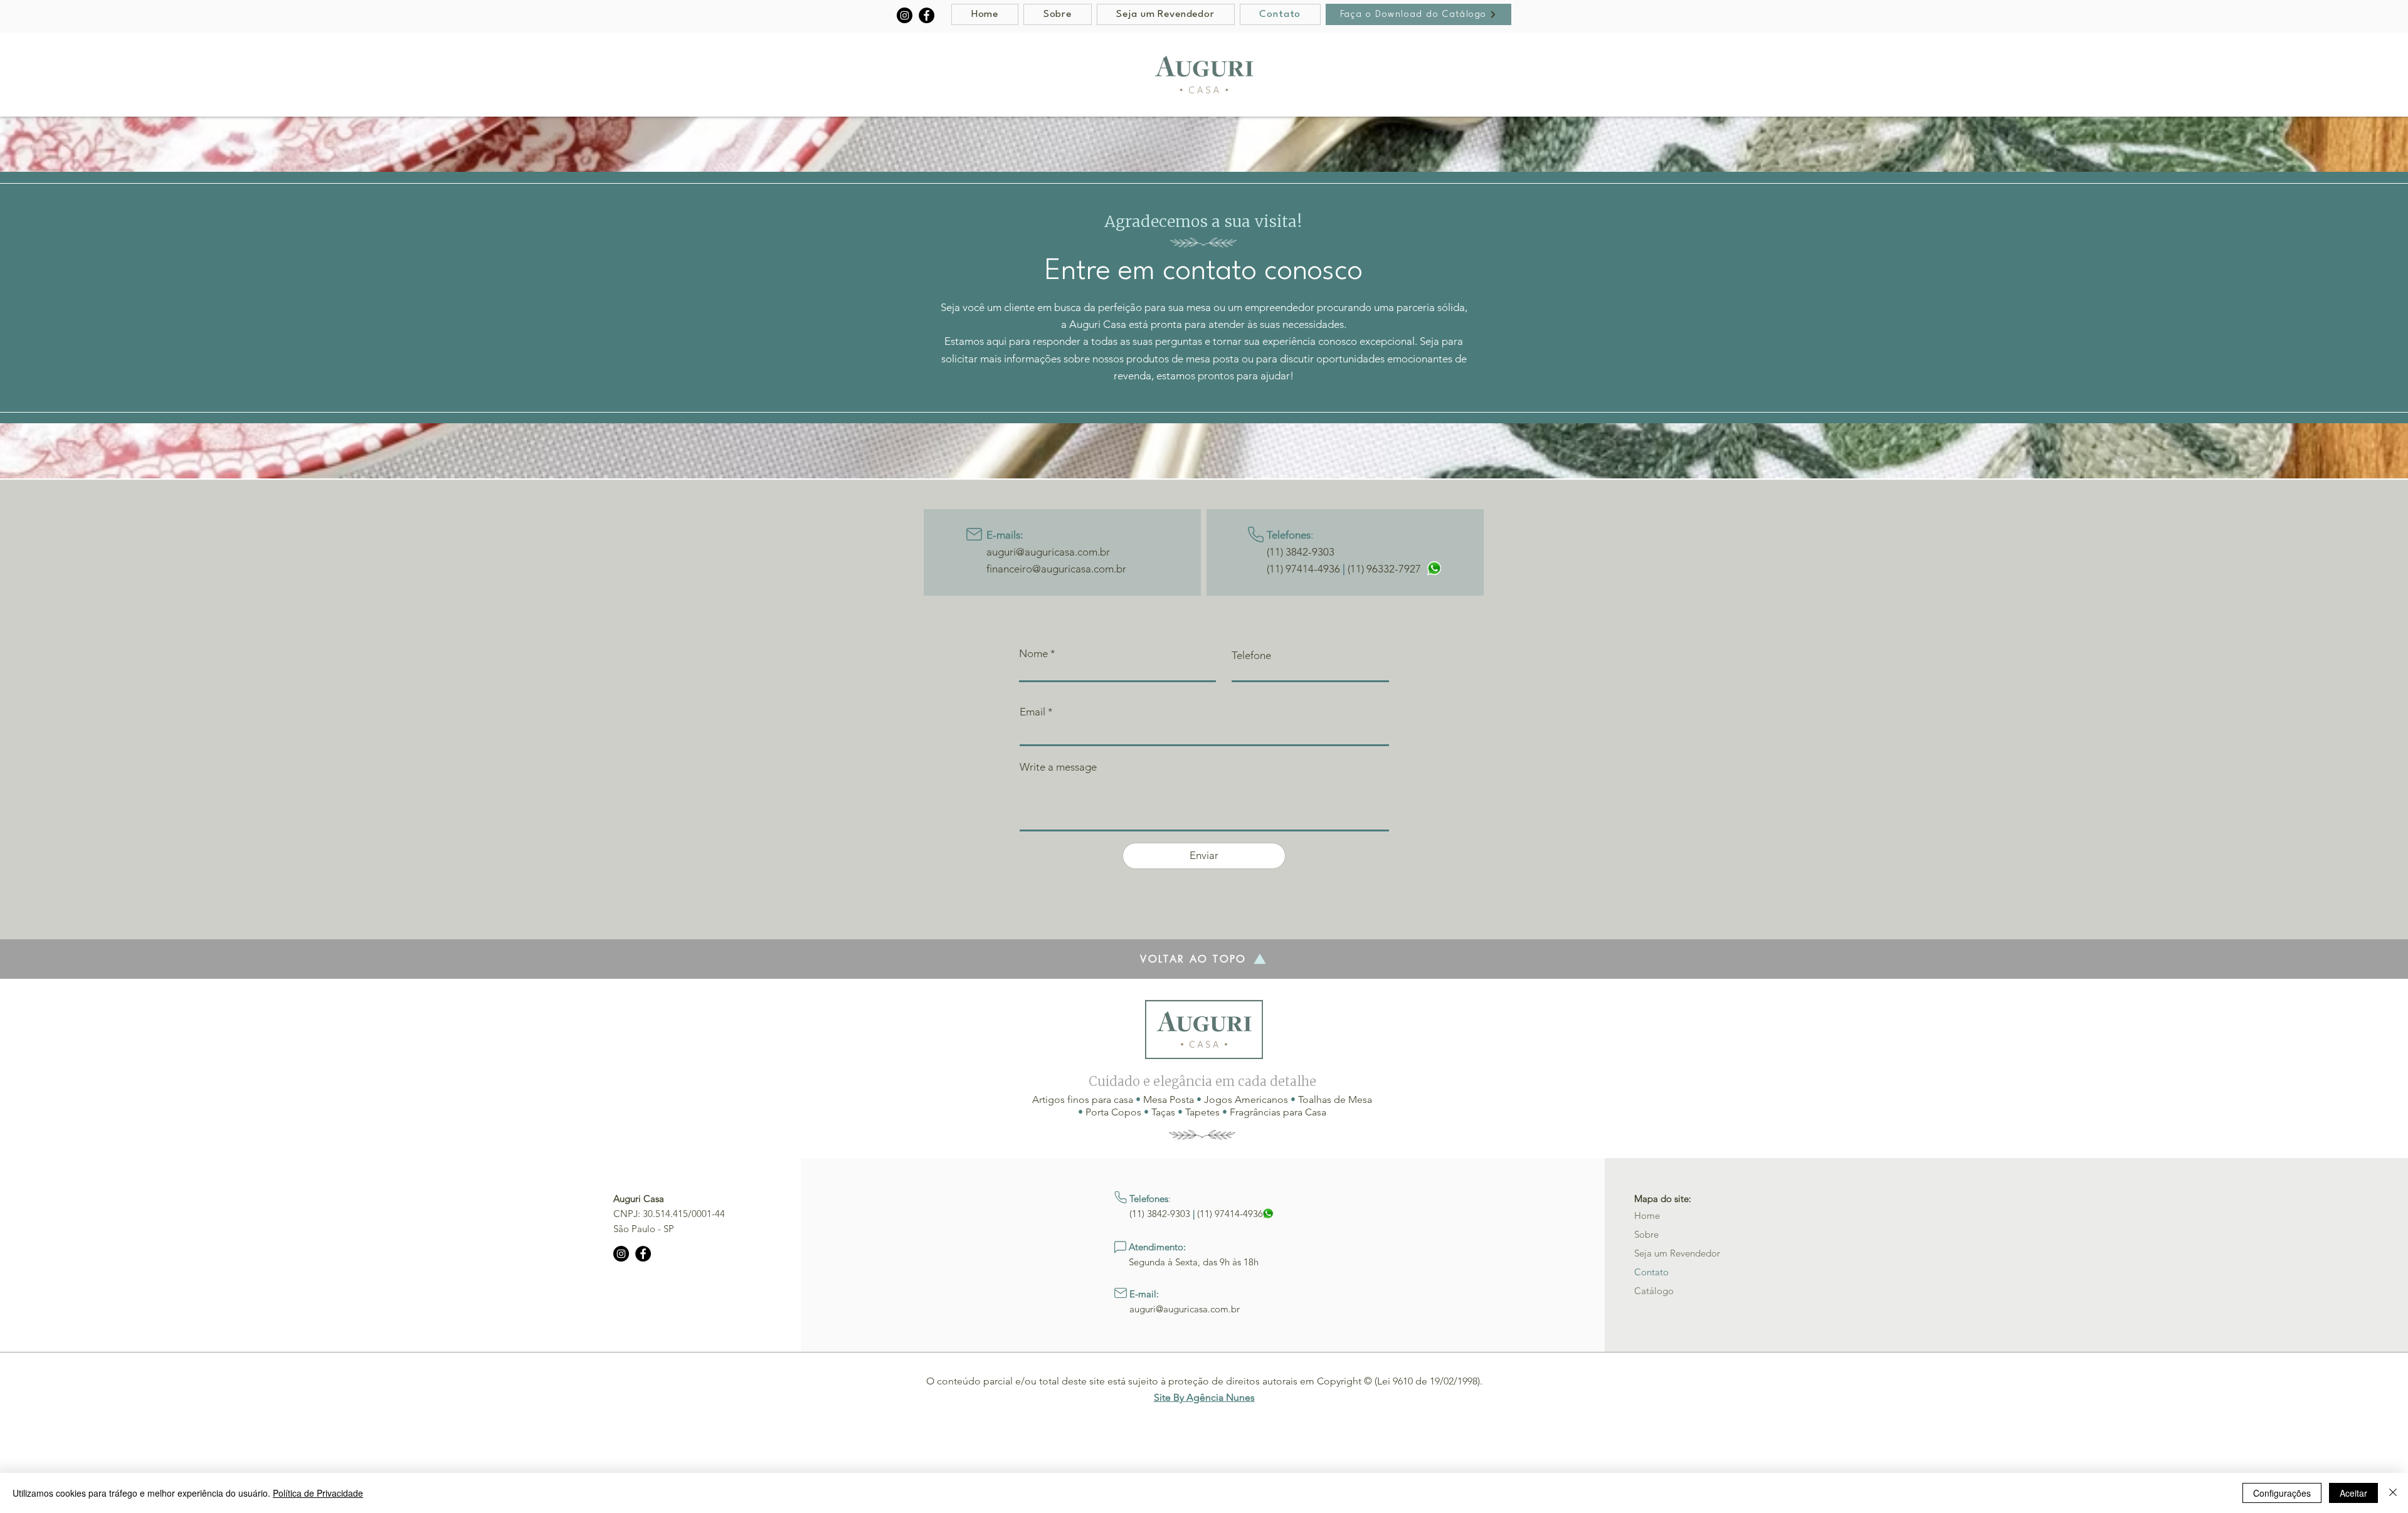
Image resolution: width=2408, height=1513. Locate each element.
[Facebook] (927, 15)
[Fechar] (2393, 1493)
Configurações (2282, 1493)
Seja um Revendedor (1677, 1253)
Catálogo (1654, 1291)
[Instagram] (905, 15)
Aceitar (2353, 1493)
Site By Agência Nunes (1204, 1397)
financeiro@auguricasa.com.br (1056, 569)
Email (1032, 712)
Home (1647, 1215)
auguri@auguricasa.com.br (1048, 552)
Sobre (1646, 1234)
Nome (1033, 654)
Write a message (1058, 767)
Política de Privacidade (318, 1493)
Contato (1651, 1272)
